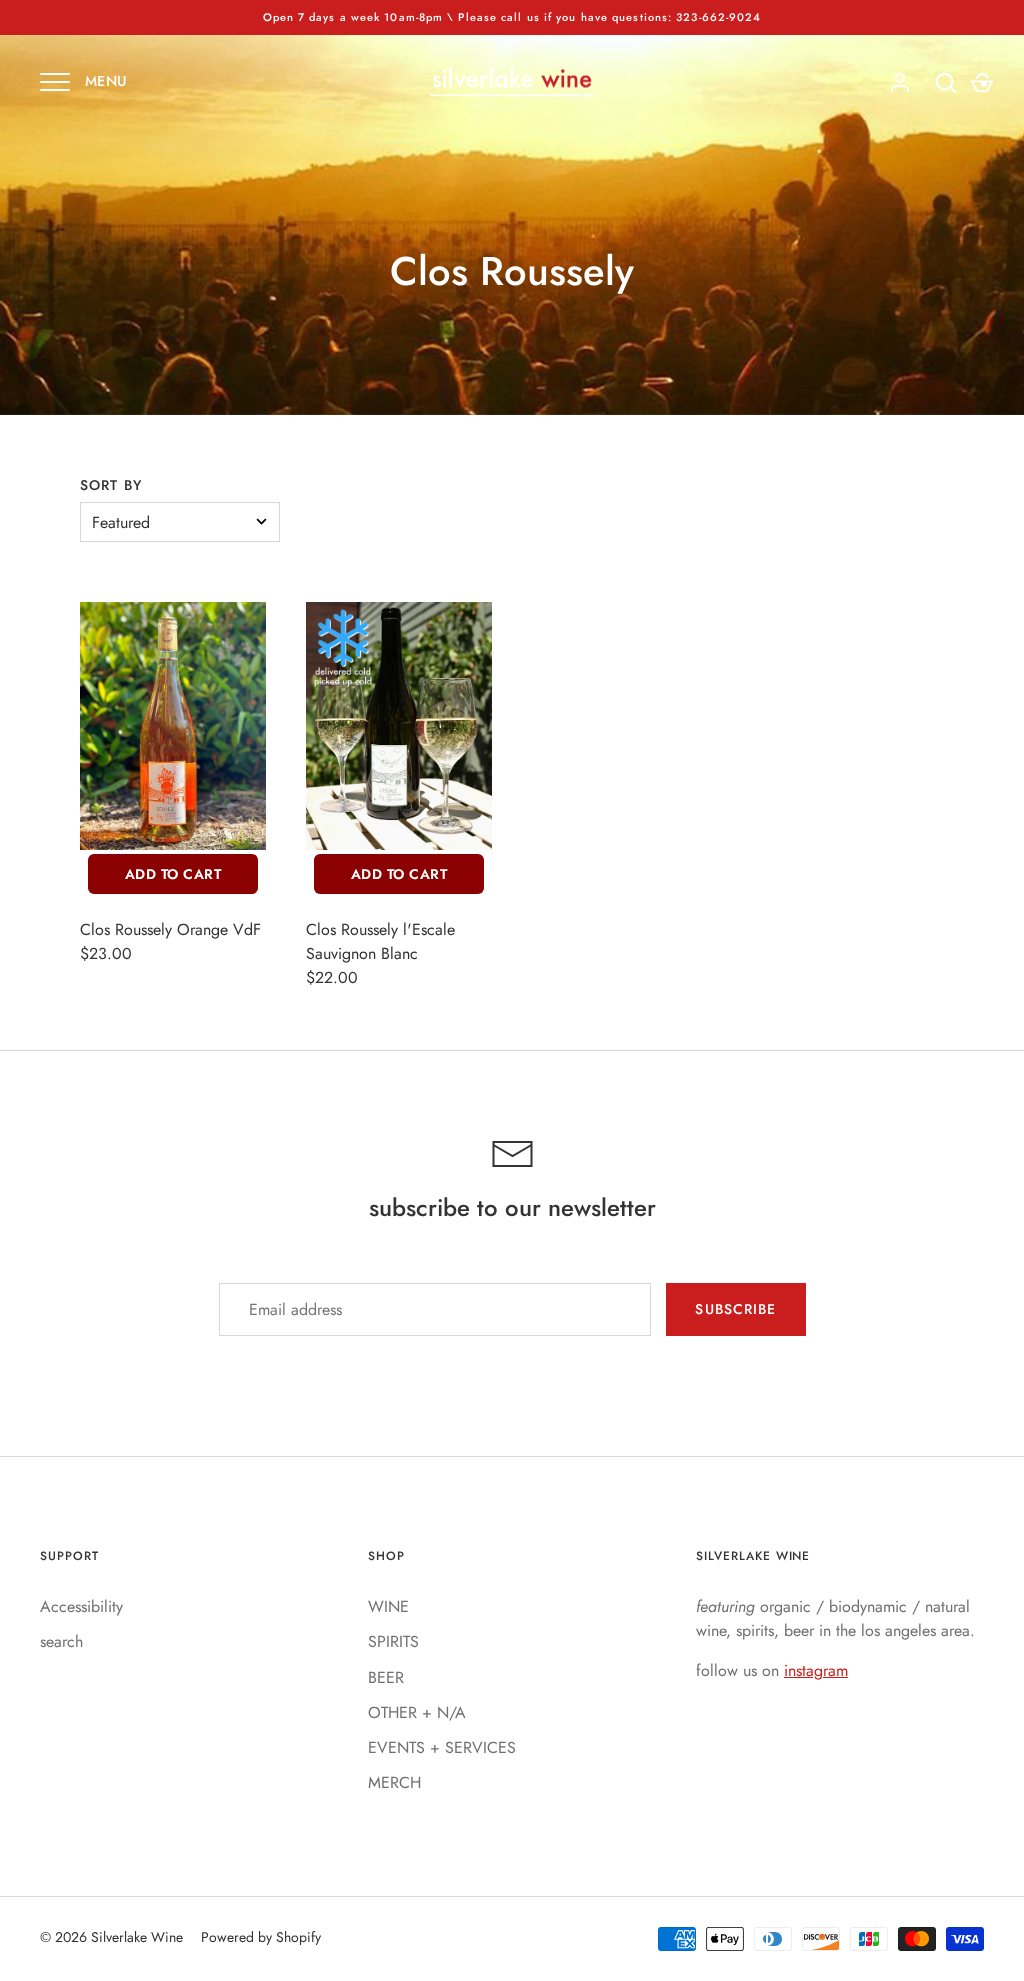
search (61, 1641)
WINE (388, 1606)
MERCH (394, 1782)
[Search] (946, 83)
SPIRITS (393, 1641)
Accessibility (81, 1606)
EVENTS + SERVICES (442, 1747)
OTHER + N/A (417, 1712)
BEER (386, 1677)
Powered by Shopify (261, 1937)
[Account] (900, 83)
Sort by (111, 485)
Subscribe (735, 1309)
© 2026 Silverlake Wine (111, 1937)
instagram (816, 1670)
